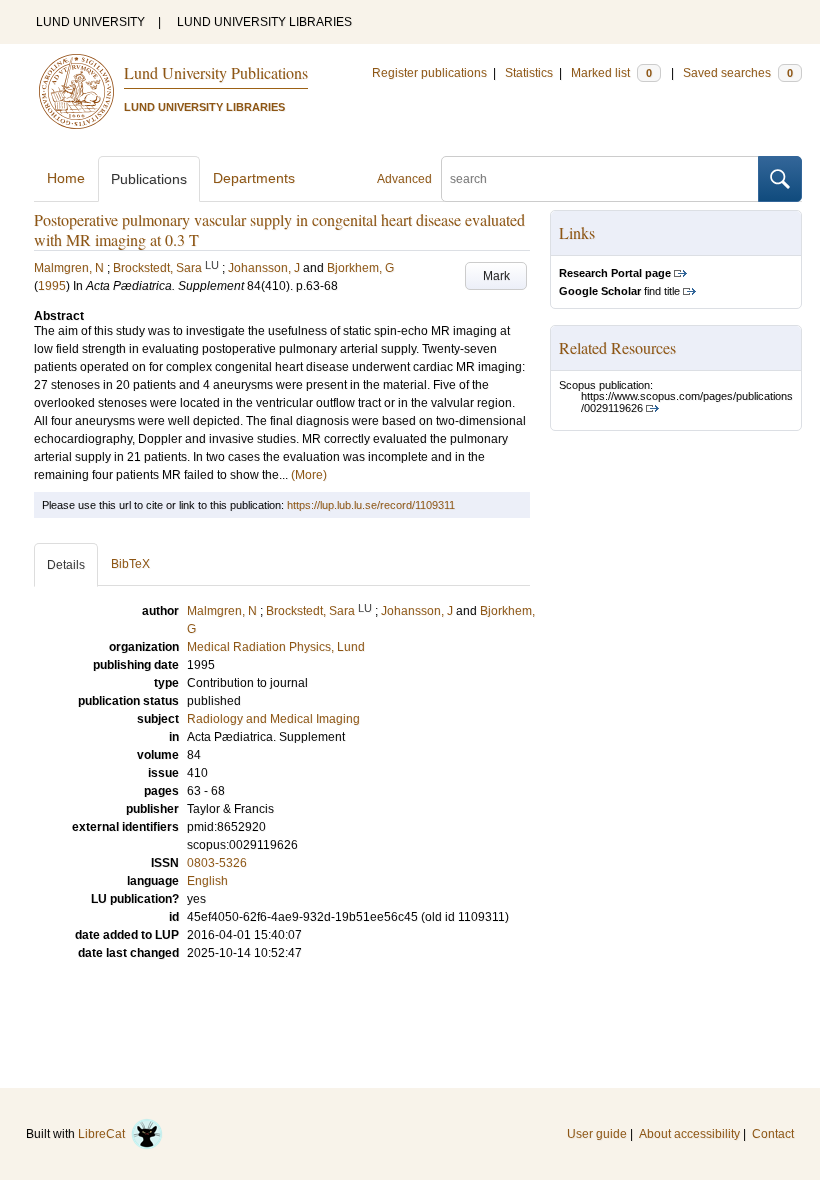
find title (619, 291)
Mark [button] (496, 276)
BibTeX (130, 564)
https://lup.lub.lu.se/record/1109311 (371, 505)
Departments (254, 178)
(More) (309, 475)
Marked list (611, 73)
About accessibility (689, 1134)
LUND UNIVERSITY (90, 22)
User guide (597, 1134)
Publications (149, 179)
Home (66, 178)
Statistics (529, 73)
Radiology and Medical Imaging (273, 719)
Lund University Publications (216, 72)
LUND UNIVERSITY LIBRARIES (264, 22)
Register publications (429, 73)
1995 (52, 286)
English (207, 881)
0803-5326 (217, 863)
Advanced (404, 179)
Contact (773, 1134)
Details (66, 565)
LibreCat (104, 1134)
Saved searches (738, 73)
